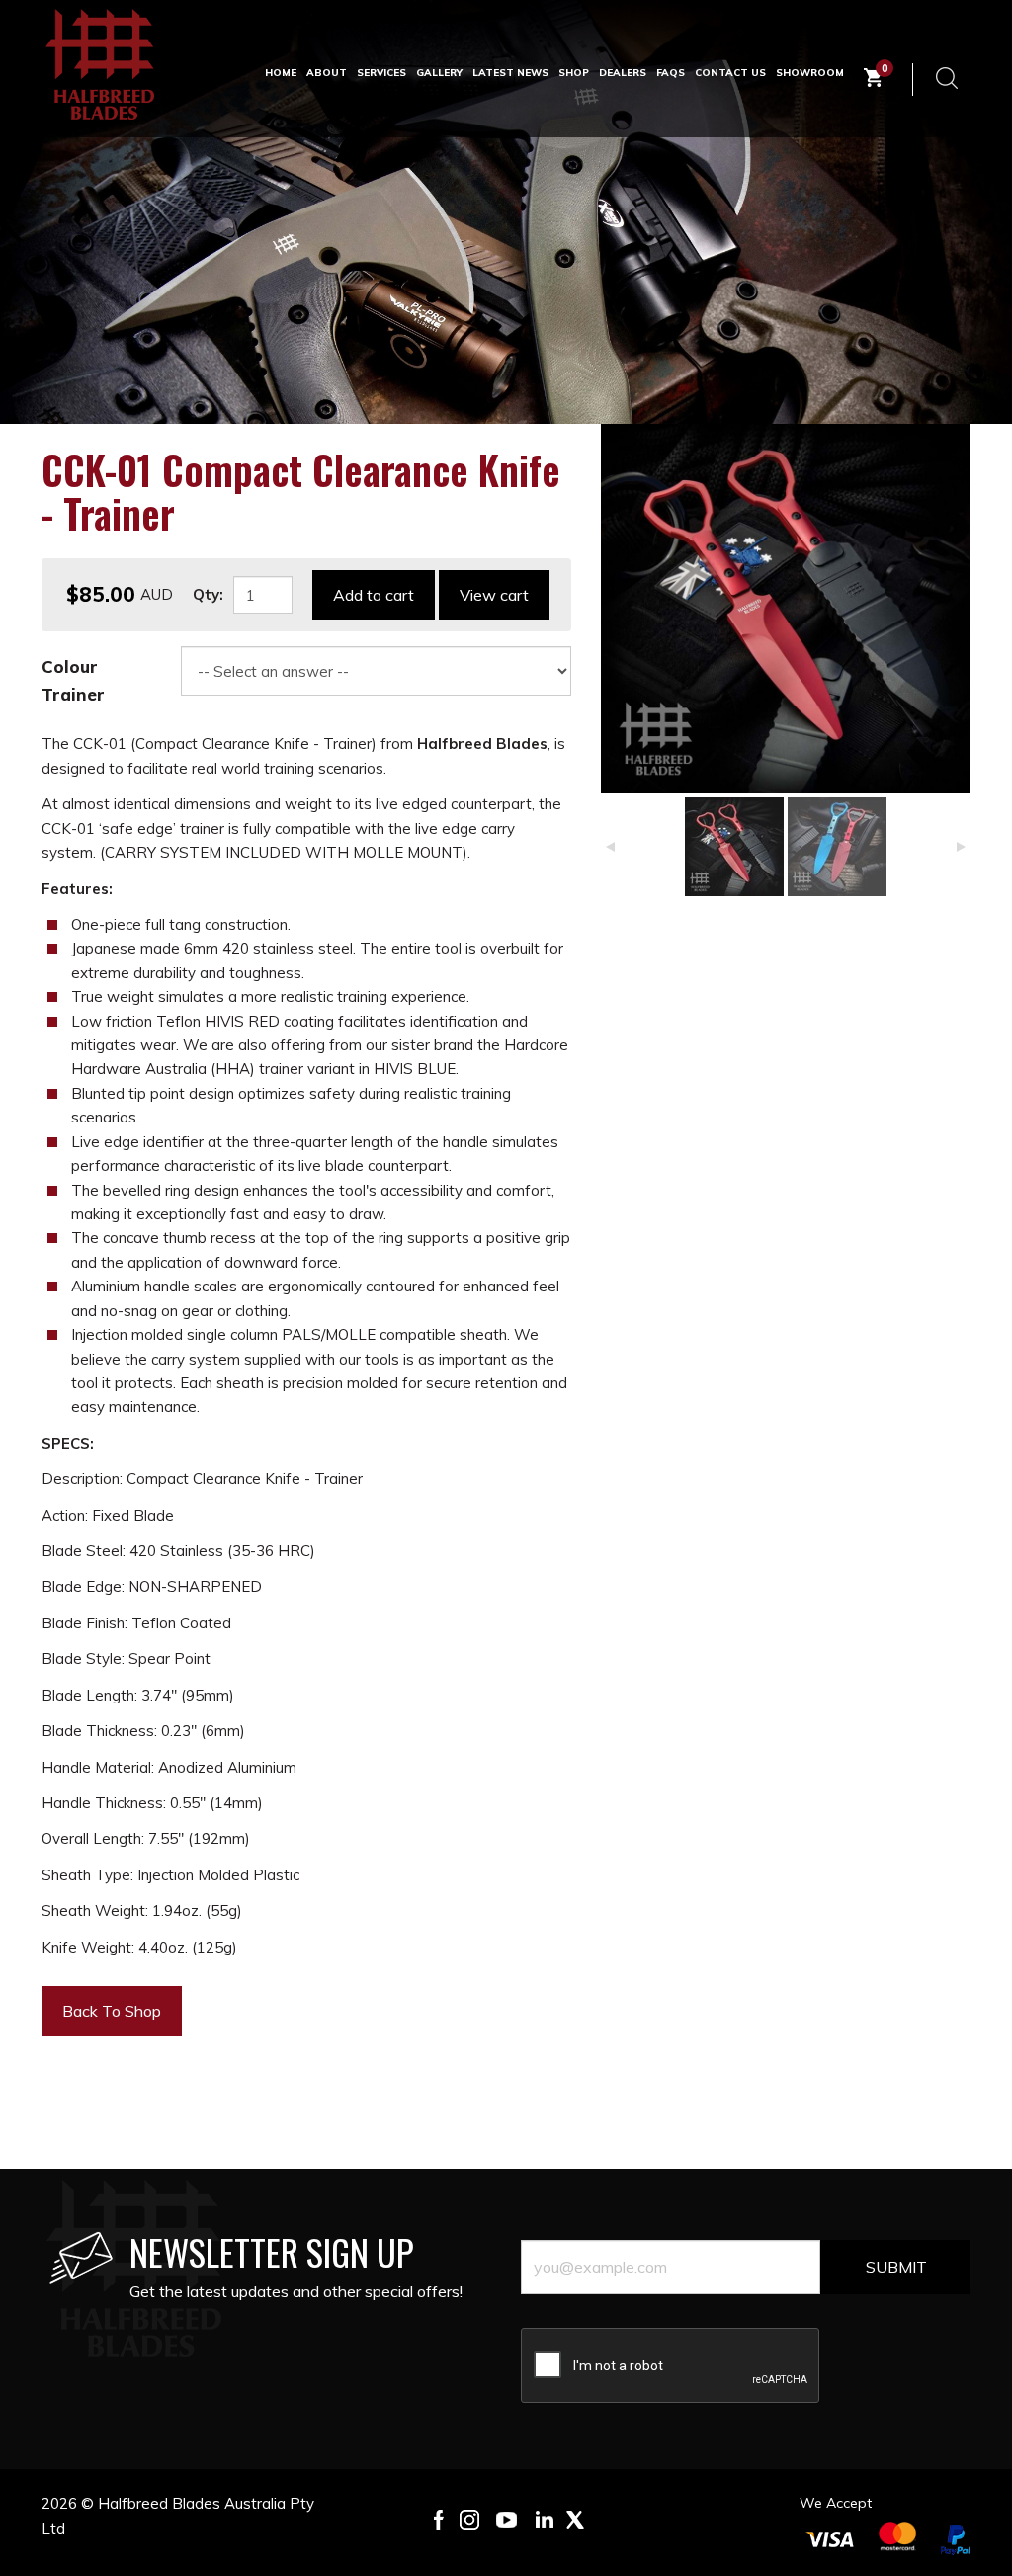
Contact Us (730, 73)
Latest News (510, 73)
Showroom (810, 73)
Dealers (623, 73)
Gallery (439, 73)
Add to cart (374, 595)
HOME (281, 73)
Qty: (208, 594)
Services (381, 73)
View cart (494, 595)
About (327, 73)
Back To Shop (112, 2011)
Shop (574, 73)
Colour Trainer (73, 680)
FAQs (671, 73)
